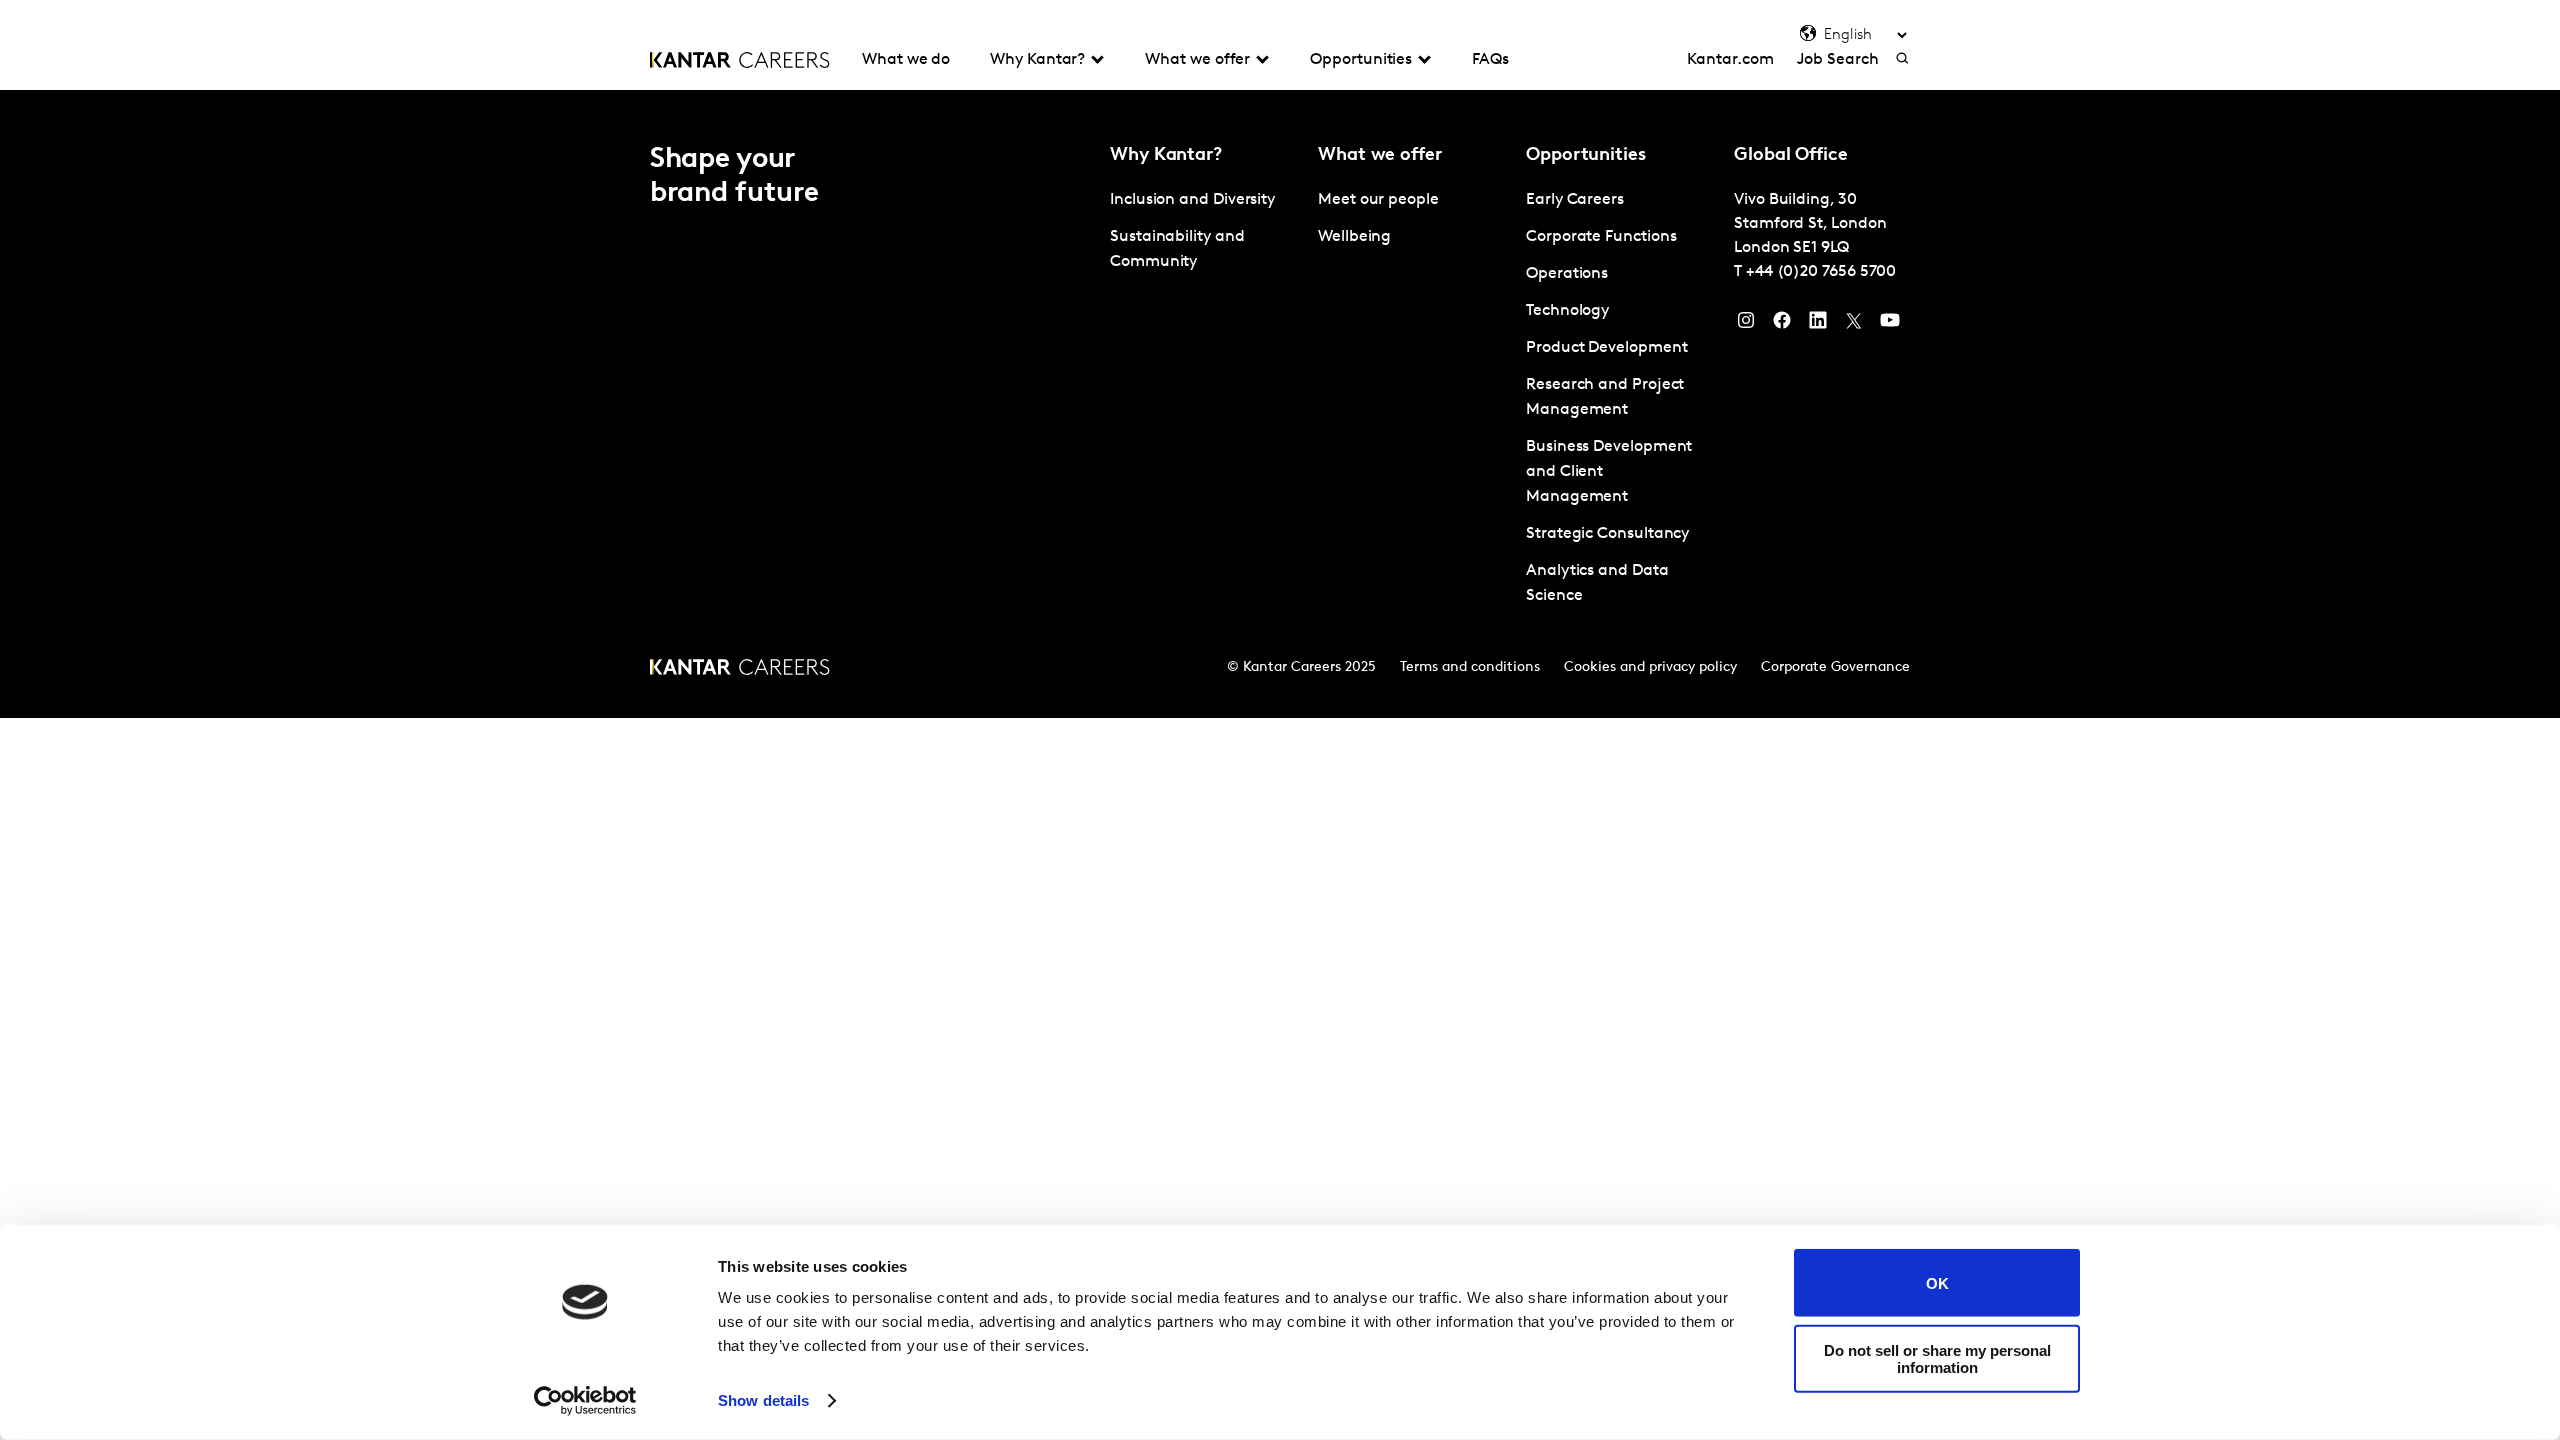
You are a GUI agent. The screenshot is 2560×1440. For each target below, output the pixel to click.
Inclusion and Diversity (1192, 200)
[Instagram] (1746, 325)
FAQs (1490, 60)
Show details (763, 1400)
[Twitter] (1854, 325)
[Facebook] (1782, 325)
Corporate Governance (1835, 667)
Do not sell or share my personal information (1937, 1358)
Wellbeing (1354, 237)
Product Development (1606, 348)
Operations (1567, 274)
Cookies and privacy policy (1650, 667)
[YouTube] (1890, 325)
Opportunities (1361, 60)
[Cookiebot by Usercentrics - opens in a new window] (585, 1401)
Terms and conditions (1470, 667)
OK (1937, 1282)
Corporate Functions (1601, 237)
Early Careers (1575, 200)
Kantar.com (1730, 60)
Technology (1567, 311)
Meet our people (1378, 200)
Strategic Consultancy (1607, 534)
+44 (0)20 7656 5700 (1821, 272)
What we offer (1197, 60)
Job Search (1837, 60)
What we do (906, 60)
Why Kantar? (1037, 60)
